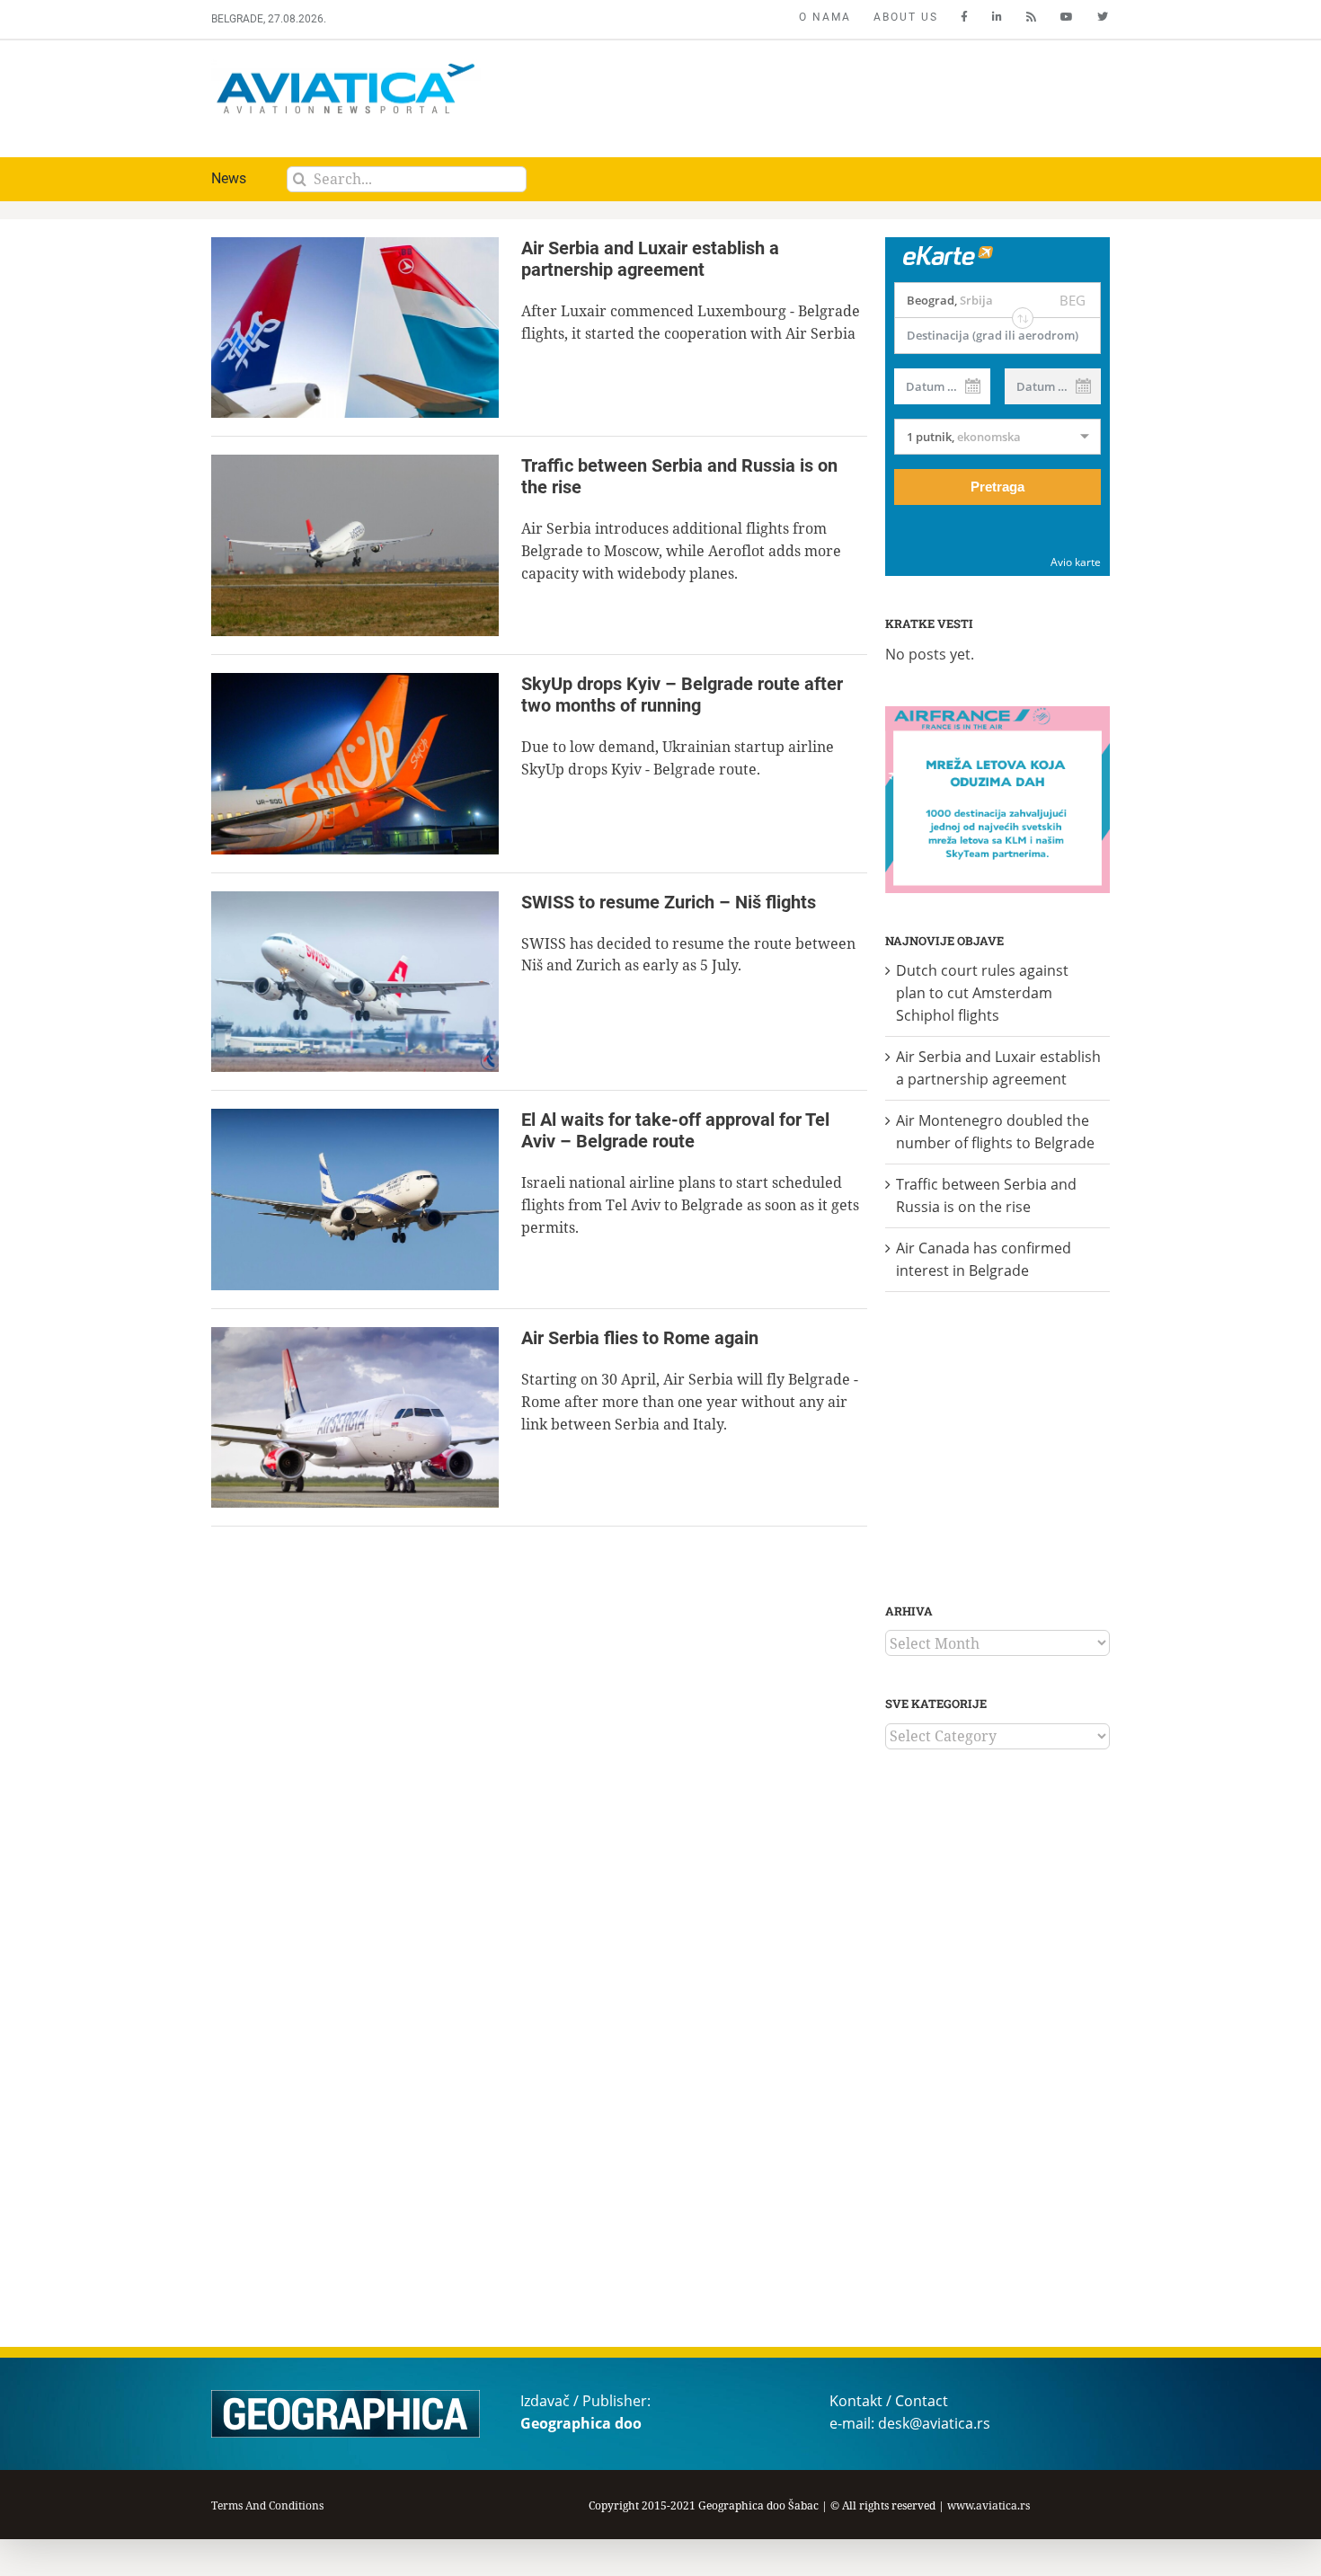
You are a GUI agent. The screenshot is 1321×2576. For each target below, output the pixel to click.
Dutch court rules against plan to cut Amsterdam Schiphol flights (982, 993)
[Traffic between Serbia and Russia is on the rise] (355, 545)
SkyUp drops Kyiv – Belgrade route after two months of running (682, 695)
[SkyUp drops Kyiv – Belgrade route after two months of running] (355, 764)
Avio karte (1076, 562)
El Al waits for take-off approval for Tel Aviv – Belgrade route (675, 1130)
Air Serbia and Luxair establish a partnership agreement (650, 259)
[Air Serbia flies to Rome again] (355, 1418)
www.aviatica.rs (989, 2505)
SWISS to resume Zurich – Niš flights (669, 902)
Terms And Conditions (267, 2505)
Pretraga (997, 487)
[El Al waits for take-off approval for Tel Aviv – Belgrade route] (355, 1199)
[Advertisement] (784, 94)
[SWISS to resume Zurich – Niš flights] (355, 982)
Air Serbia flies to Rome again (640, 1338)
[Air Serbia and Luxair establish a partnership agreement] (355, 328)
